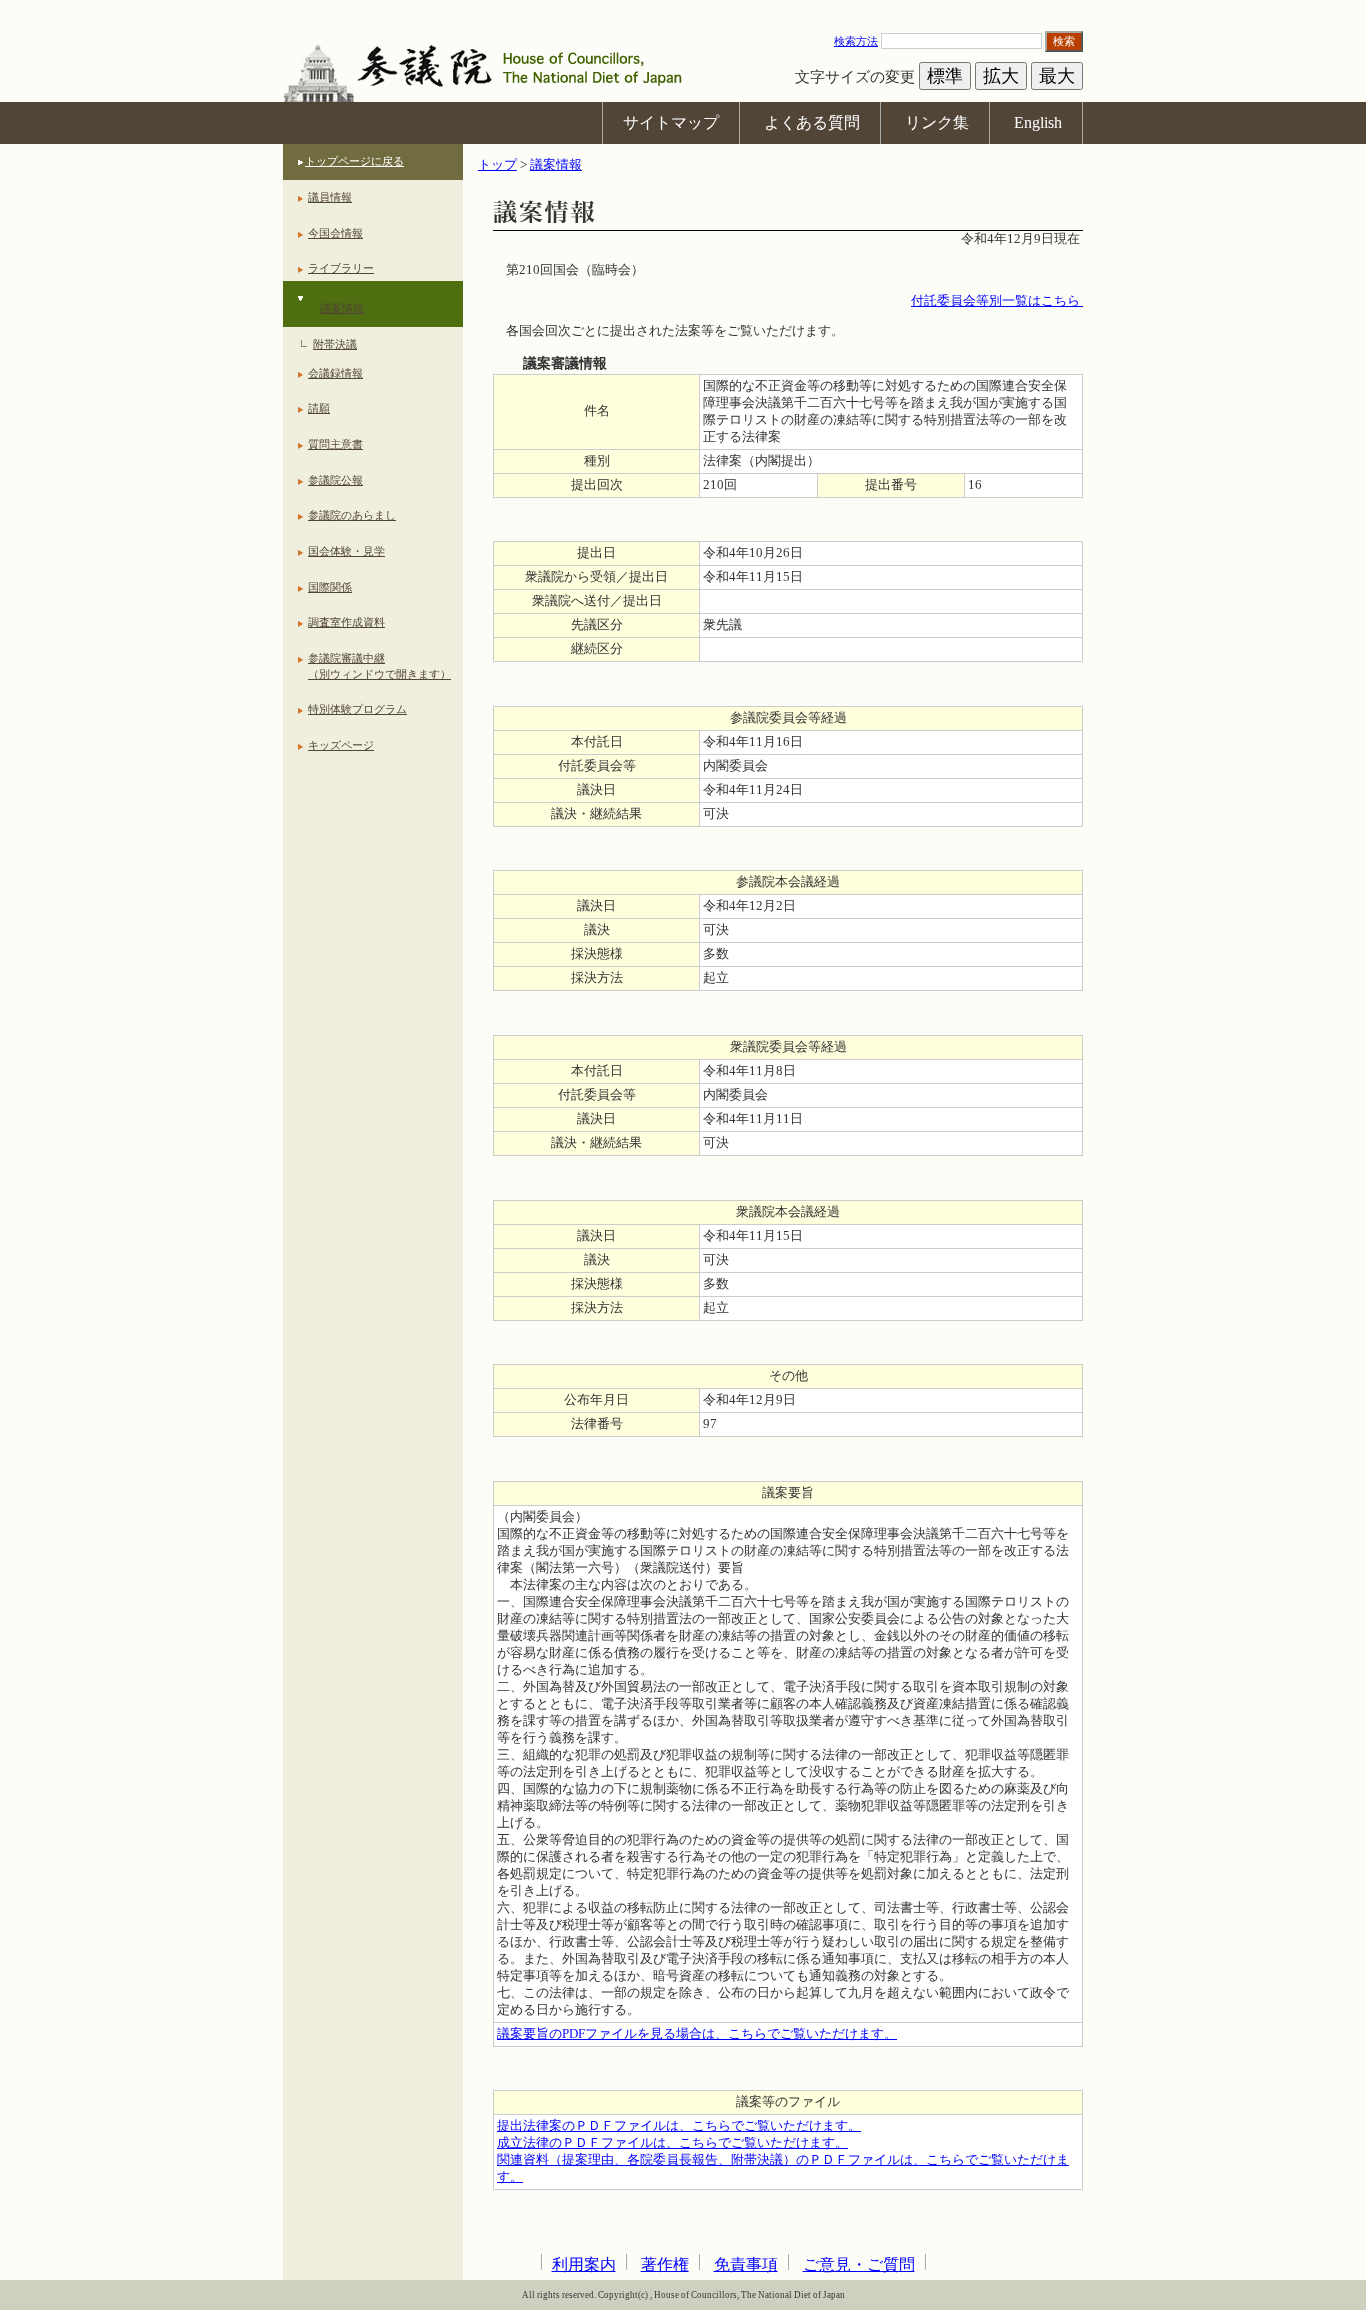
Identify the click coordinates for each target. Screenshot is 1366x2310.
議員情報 (330, 197)
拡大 (1001, 76)
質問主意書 (335, 444)
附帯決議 (335, 344)
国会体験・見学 (346, 551)
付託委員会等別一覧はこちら (997, 301)
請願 (319, 408)
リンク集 (937, 122)
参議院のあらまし (352, 515)
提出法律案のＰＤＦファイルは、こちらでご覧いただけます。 (679, 2126)
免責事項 (746, 2264)
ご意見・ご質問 (859, 2264)
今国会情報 (335, 233)
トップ (497, 165)
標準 (945, 76)
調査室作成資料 (346, 622)
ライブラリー (341, 268)
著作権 (665, 2264)
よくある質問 (812, 122)
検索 (1064, 41)
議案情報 (342, 308)
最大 (1057, 76)
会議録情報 (335, 373)
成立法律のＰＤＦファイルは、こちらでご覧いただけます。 (672, 2143)
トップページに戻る (354, 161)
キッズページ (341, 745)
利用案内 (584, 2264)
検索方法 (856, 41)
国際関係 (330, 587)
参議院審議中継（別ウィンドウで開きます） (379, 666)
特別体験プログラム (357, 709)
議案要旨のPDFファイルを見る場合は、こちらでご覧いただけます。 (697, 2034)
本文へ (683, 9)
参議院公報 (335, 480)
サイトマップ (671, 122)
